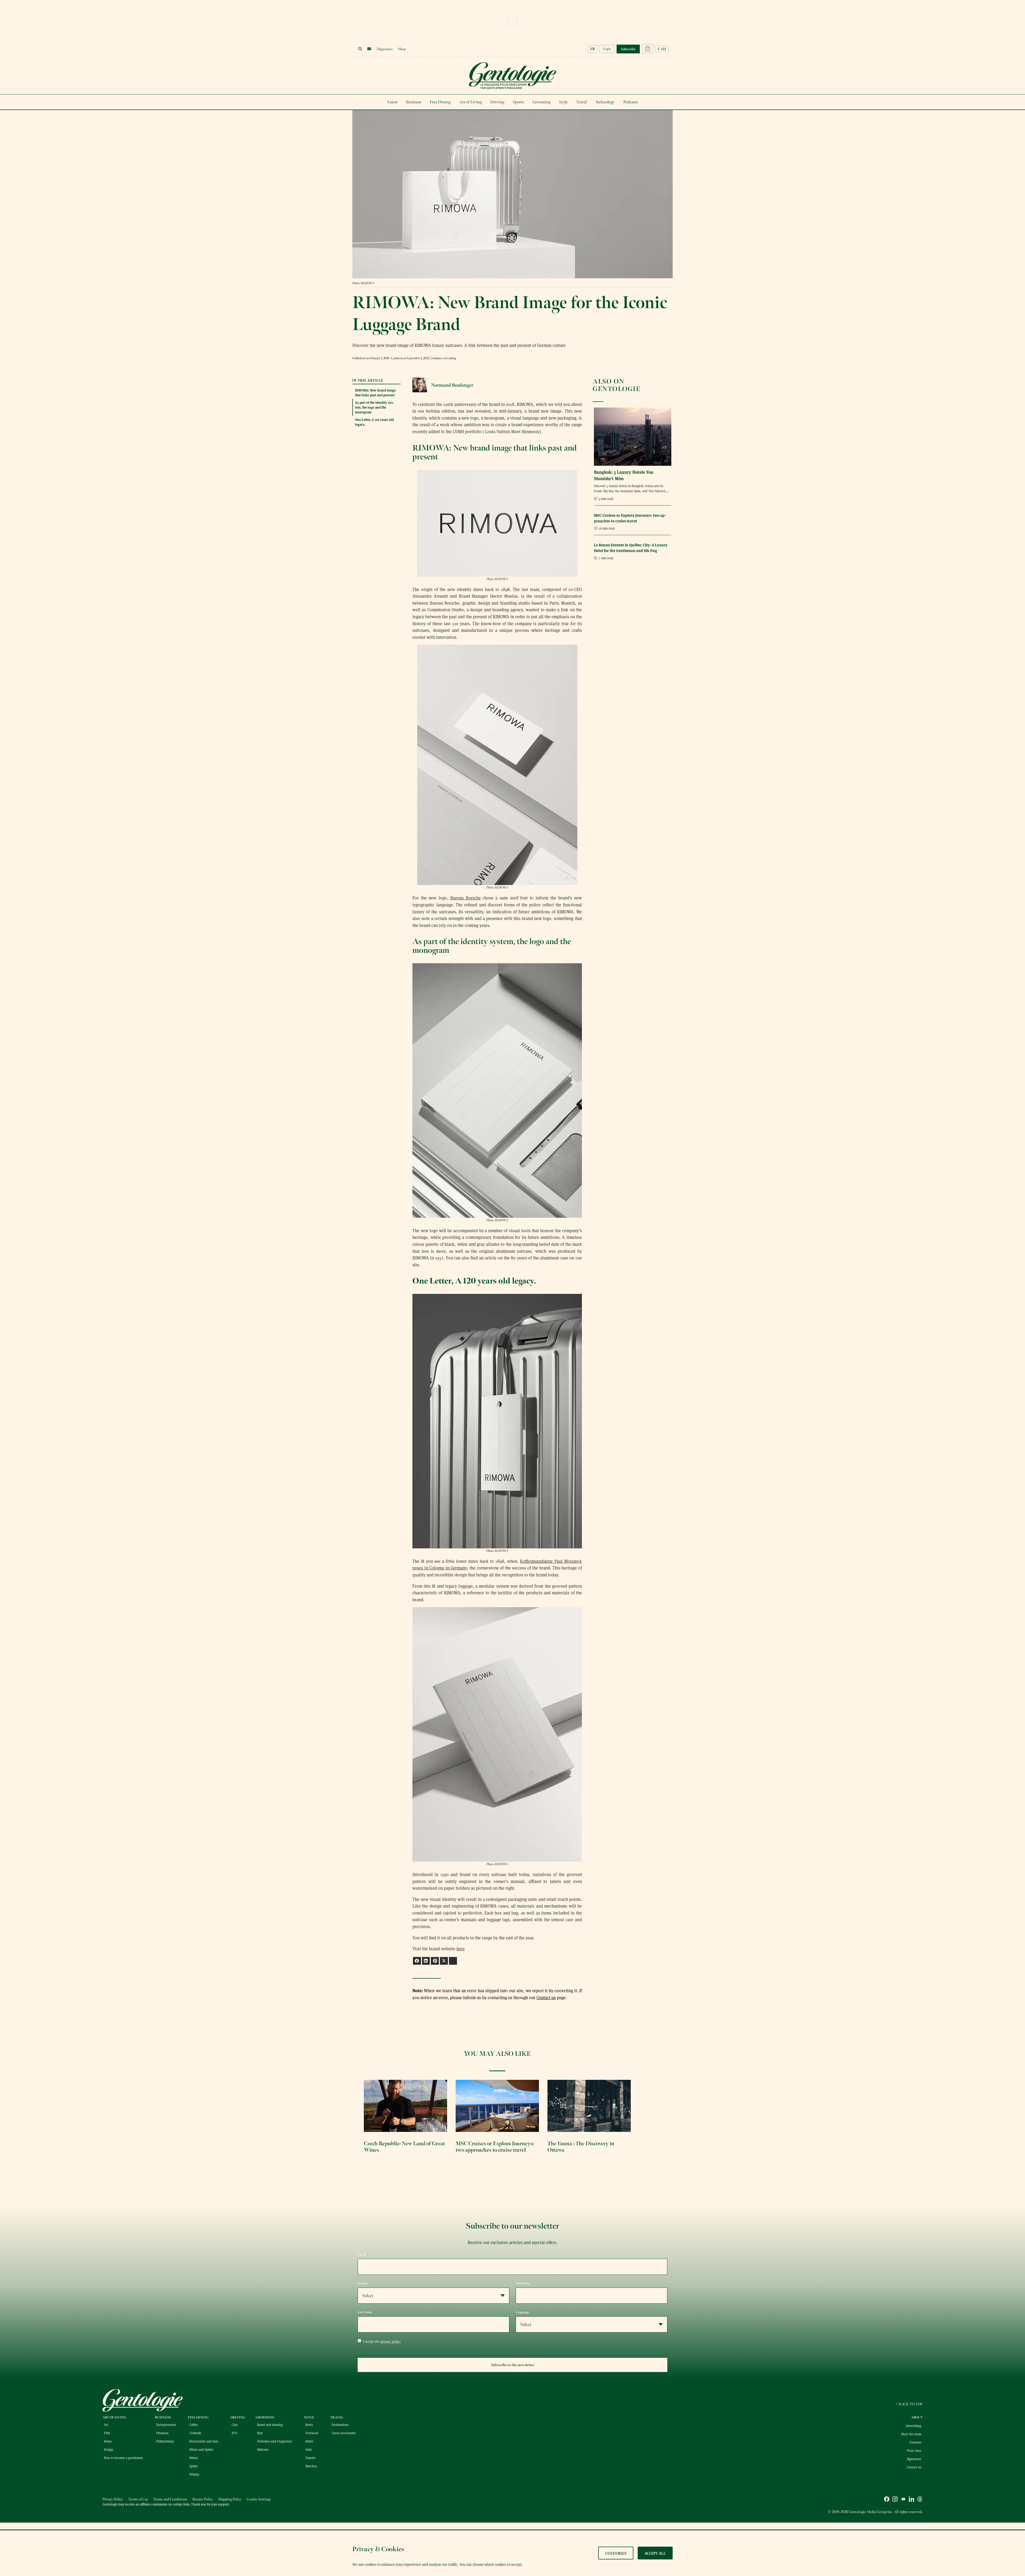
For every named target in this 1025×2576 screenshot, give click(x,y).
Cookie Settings (259, 2499)
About (917, 2417)
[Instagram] (895, 2500)
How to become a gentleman (123, 2458)
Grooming (541, 102)
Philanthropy (165, 2441)
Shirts (309, 2441)
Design (109, 2449)
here (461, 1949)
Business (414, 102)
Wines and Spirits (201, 2449)
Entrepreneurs (166, 2425)
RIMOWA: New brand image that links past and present (375, 392)
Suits (309, 2449)
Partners (915, 2442)
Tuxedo (310, 2458)
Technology (605, 102)
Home (108, 2441)
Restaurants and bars (204, 2441)
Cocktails (195, 2433)
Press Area (914, 2450)
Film (107, 2433)
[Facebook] (887, 2500)
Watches (311, 2466)
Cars (235, 2425)
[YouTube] (903, 2500)
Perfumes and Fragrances (275, 2441)
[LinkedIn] (912, 2500)
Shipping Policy (230, 2499)
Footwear (312, 2433)
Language (522, 2312)
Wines (194, 2458)
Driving (497, 102)
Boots (309, 2425)
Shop (402, 49)
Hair (260, 2433)
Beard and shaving (270, 2425)
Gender (363, 2283)
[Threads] (920, 2500)
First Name (523, 2283)
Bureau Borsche (466, 898)
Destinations (340, 2425)
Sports (518, 102)
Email (363, 2254)
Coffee (194, 2425)
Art (106, 2425)
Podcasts (630, 102)
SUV (235, 2433)
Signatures (914, 2459)
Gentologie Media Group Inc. (871, 2512)
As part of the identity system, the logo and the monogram (374, 407)
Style (563, 102)
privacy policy (391, 2341)
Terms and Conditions (170, 2499)
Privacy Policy (113, 2499)
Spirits (194, 2466)
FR (593, 49)
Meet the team (911, 2434)
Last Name (365, 2312)
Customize (616, 2553)
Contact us (546, 1997)
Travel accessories (344, 2433)
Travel (581, 102)
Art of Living (470, 102)
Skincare (263, 2449)
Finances (162, 2433)
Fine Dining (440, 102)
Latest (392, 102)
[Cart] (648, 49)
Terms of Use (138, 2499)
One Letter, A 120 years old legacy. (374, 422)
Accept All (655, 2553)
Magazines (385, 49)
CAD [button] (662, 49)
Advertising (913, 2426)
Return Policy (203, 2499)
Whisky (194, 2474)
